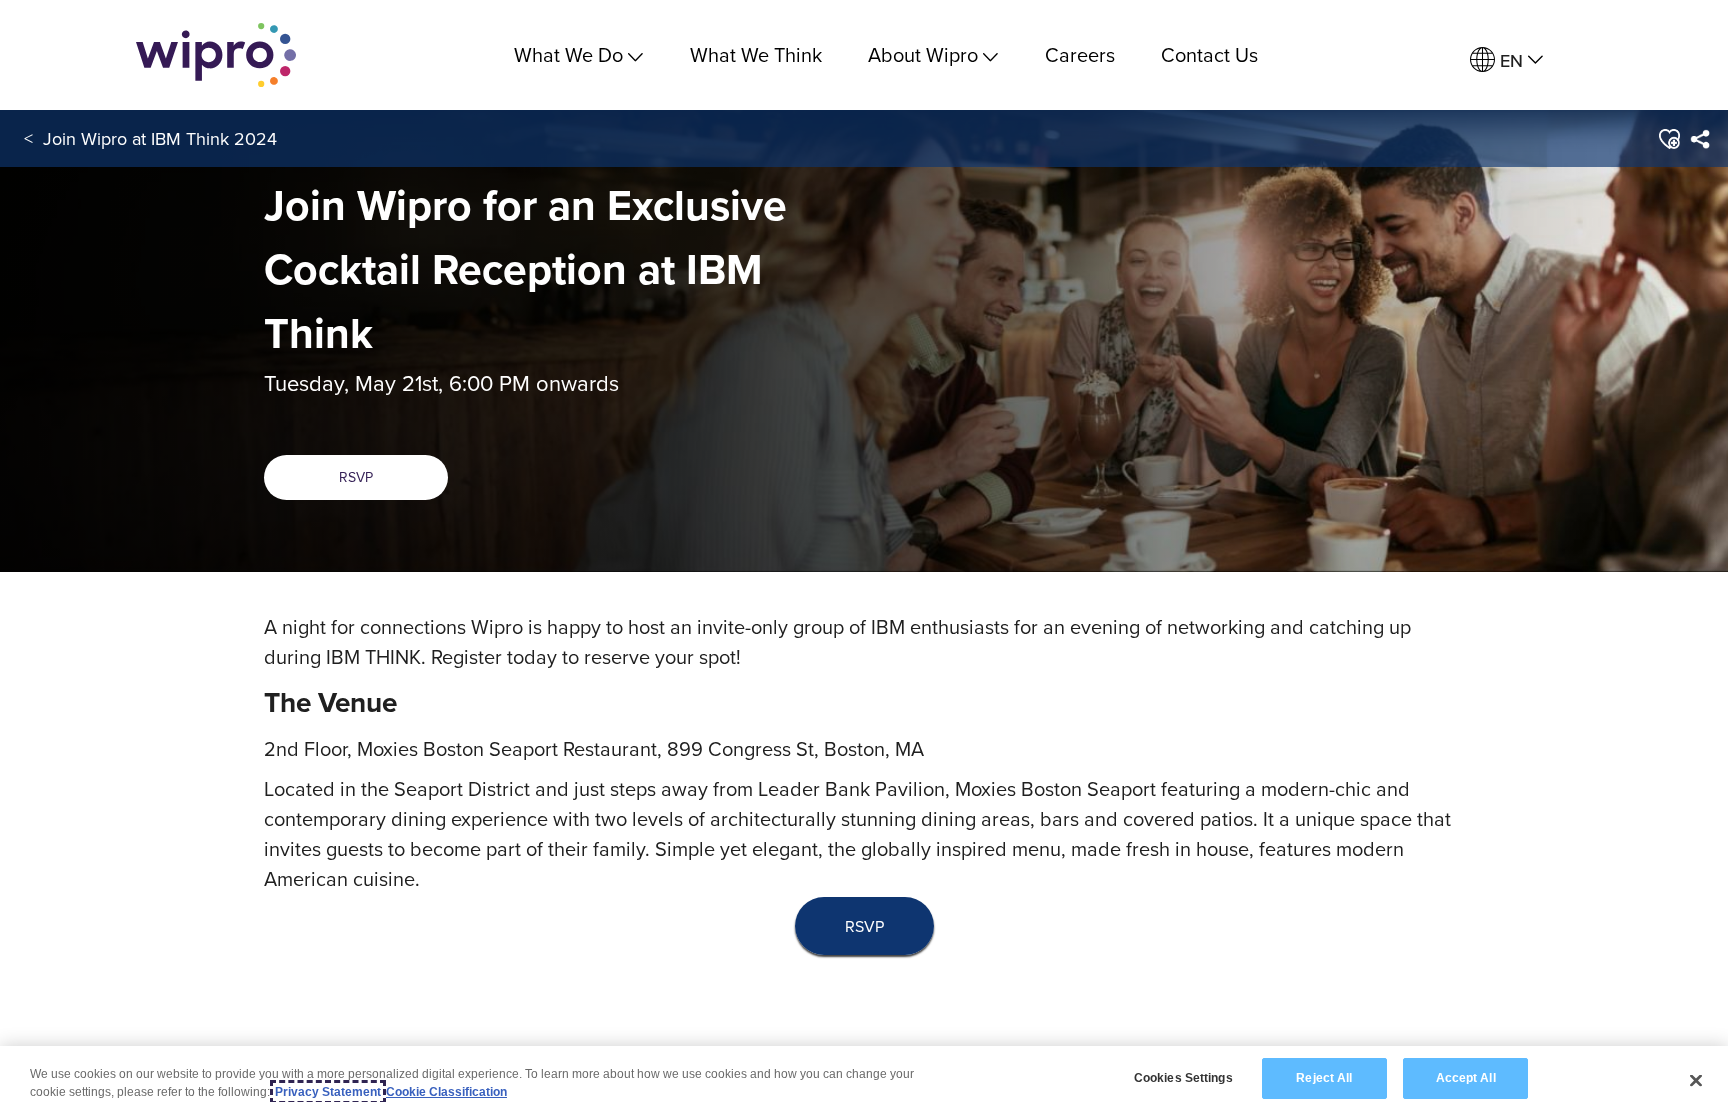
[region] (864, 1081)
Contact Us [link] (1209, 54)
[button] (1667, 139)
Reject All (1324, 1078)
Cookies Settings (1183, 1078)
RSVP (356, 477)
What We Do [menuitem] (568, 54)
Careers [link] (1080, 54)
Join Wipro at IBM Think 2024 (160, 138)
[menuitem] (1506, 60)
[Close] (1696, 1080)
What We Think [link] (756, 54)
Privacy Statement (328, 1092)
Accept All (1466, 1078)
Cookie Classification (446, 1092)
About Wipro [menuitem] (923, 54)
